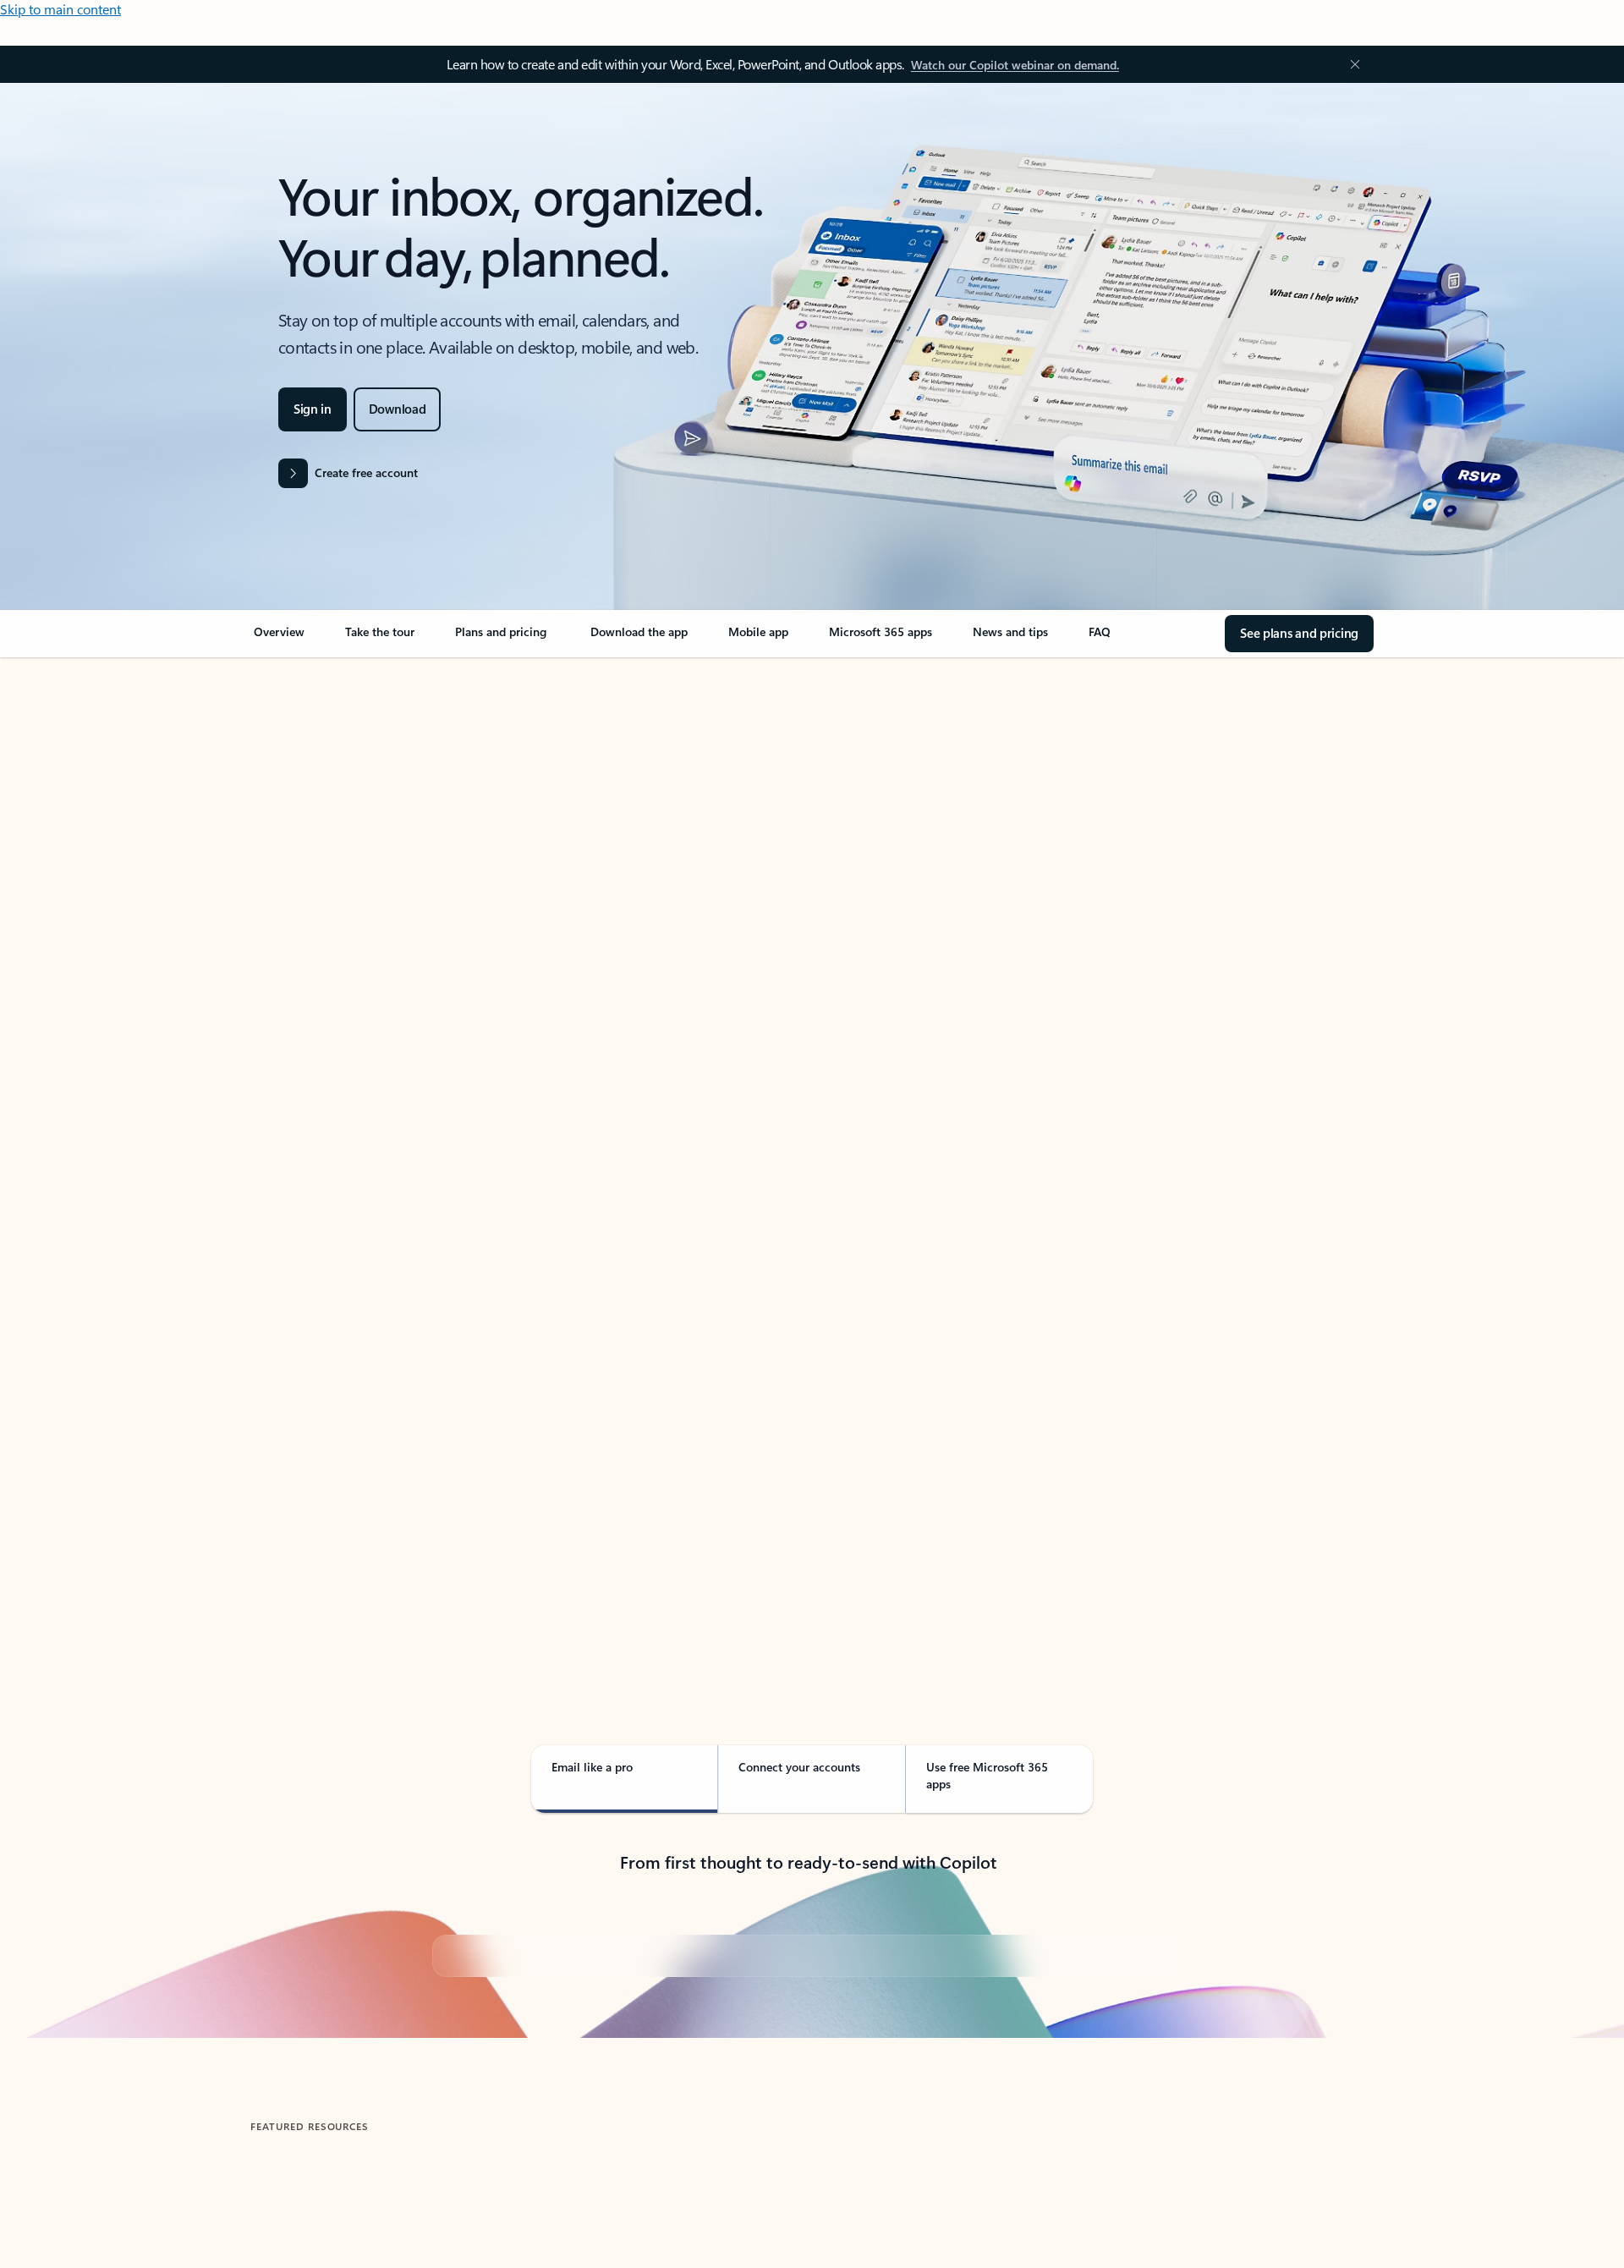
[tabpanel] (809, 1147)
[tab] (304, 837)
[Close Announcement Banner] (1351, 64)
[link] (279, 639)
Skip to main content (60, 9)
